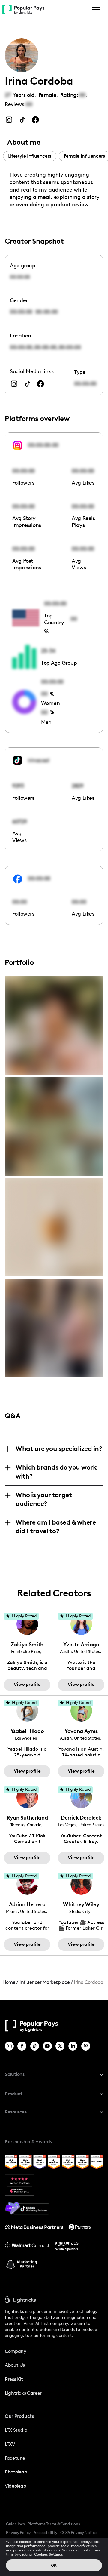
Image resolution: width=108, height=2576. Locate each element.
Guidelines (15, 2524)
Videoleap (16, 2486)
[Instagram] (10, 2046)
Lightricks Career (23, 2393)
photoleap (16, 2472)
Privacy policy (18, 2533)
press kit (14, 2379)
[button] (95, 10)
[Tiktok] (35, 2046)
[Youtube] (48, 2046)
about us (15, 2365)
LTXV (10, 2444)
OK (54, 2565)
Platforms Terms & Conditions (54, 2524)
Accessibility (45, 2533)
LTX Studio (16, 2430)
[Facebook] (22, 2046)
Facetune (15, 2458)
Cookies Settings (49, 2554)
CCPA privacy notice (78, 2533)
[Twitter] (60, 2046)
